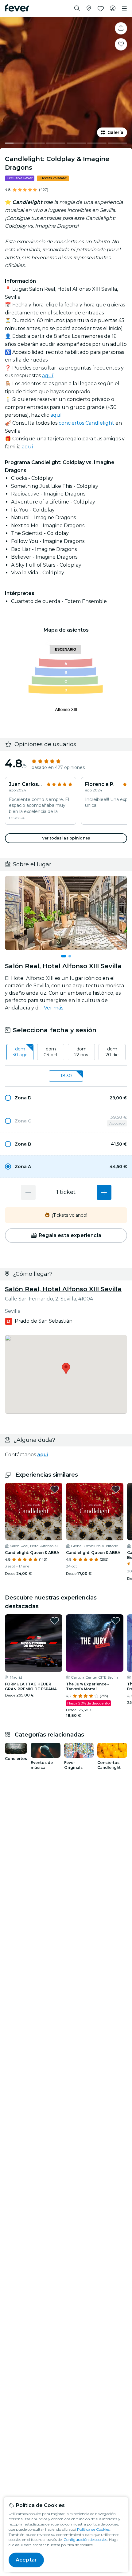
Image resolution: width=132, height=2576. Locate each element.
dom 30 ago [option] (20, 1052)
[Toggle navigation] (124, 9)
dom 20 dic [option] (112, 1052)
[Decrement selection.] (28, 1192)
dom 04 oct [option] (51, 1052)
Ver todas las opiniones (66, 838)
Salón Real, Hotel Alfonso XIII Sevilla (63, 1289)
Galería (115, 132)
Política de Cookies (93, 2529)
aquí (48, 376)
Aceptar (26, 2560)
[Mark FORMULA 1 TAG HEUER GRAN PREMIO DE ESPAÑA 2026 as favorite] (55, 1621)
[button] (66, 1098)
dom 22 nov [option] (81, 1052)
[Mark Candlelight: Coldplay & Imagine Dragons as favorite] (121, 44)
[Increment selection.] (104, 1192)
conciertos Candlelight (86, 423)
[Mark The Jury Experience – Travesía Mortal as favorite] (116, 1621)
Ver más (54, 1008)
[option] (66, 1098)
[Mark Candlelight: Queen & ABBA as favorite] (55, 1489)
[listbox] (66, 1052)
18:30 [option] (66, 1076)
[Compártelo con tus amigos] (121, 28)
